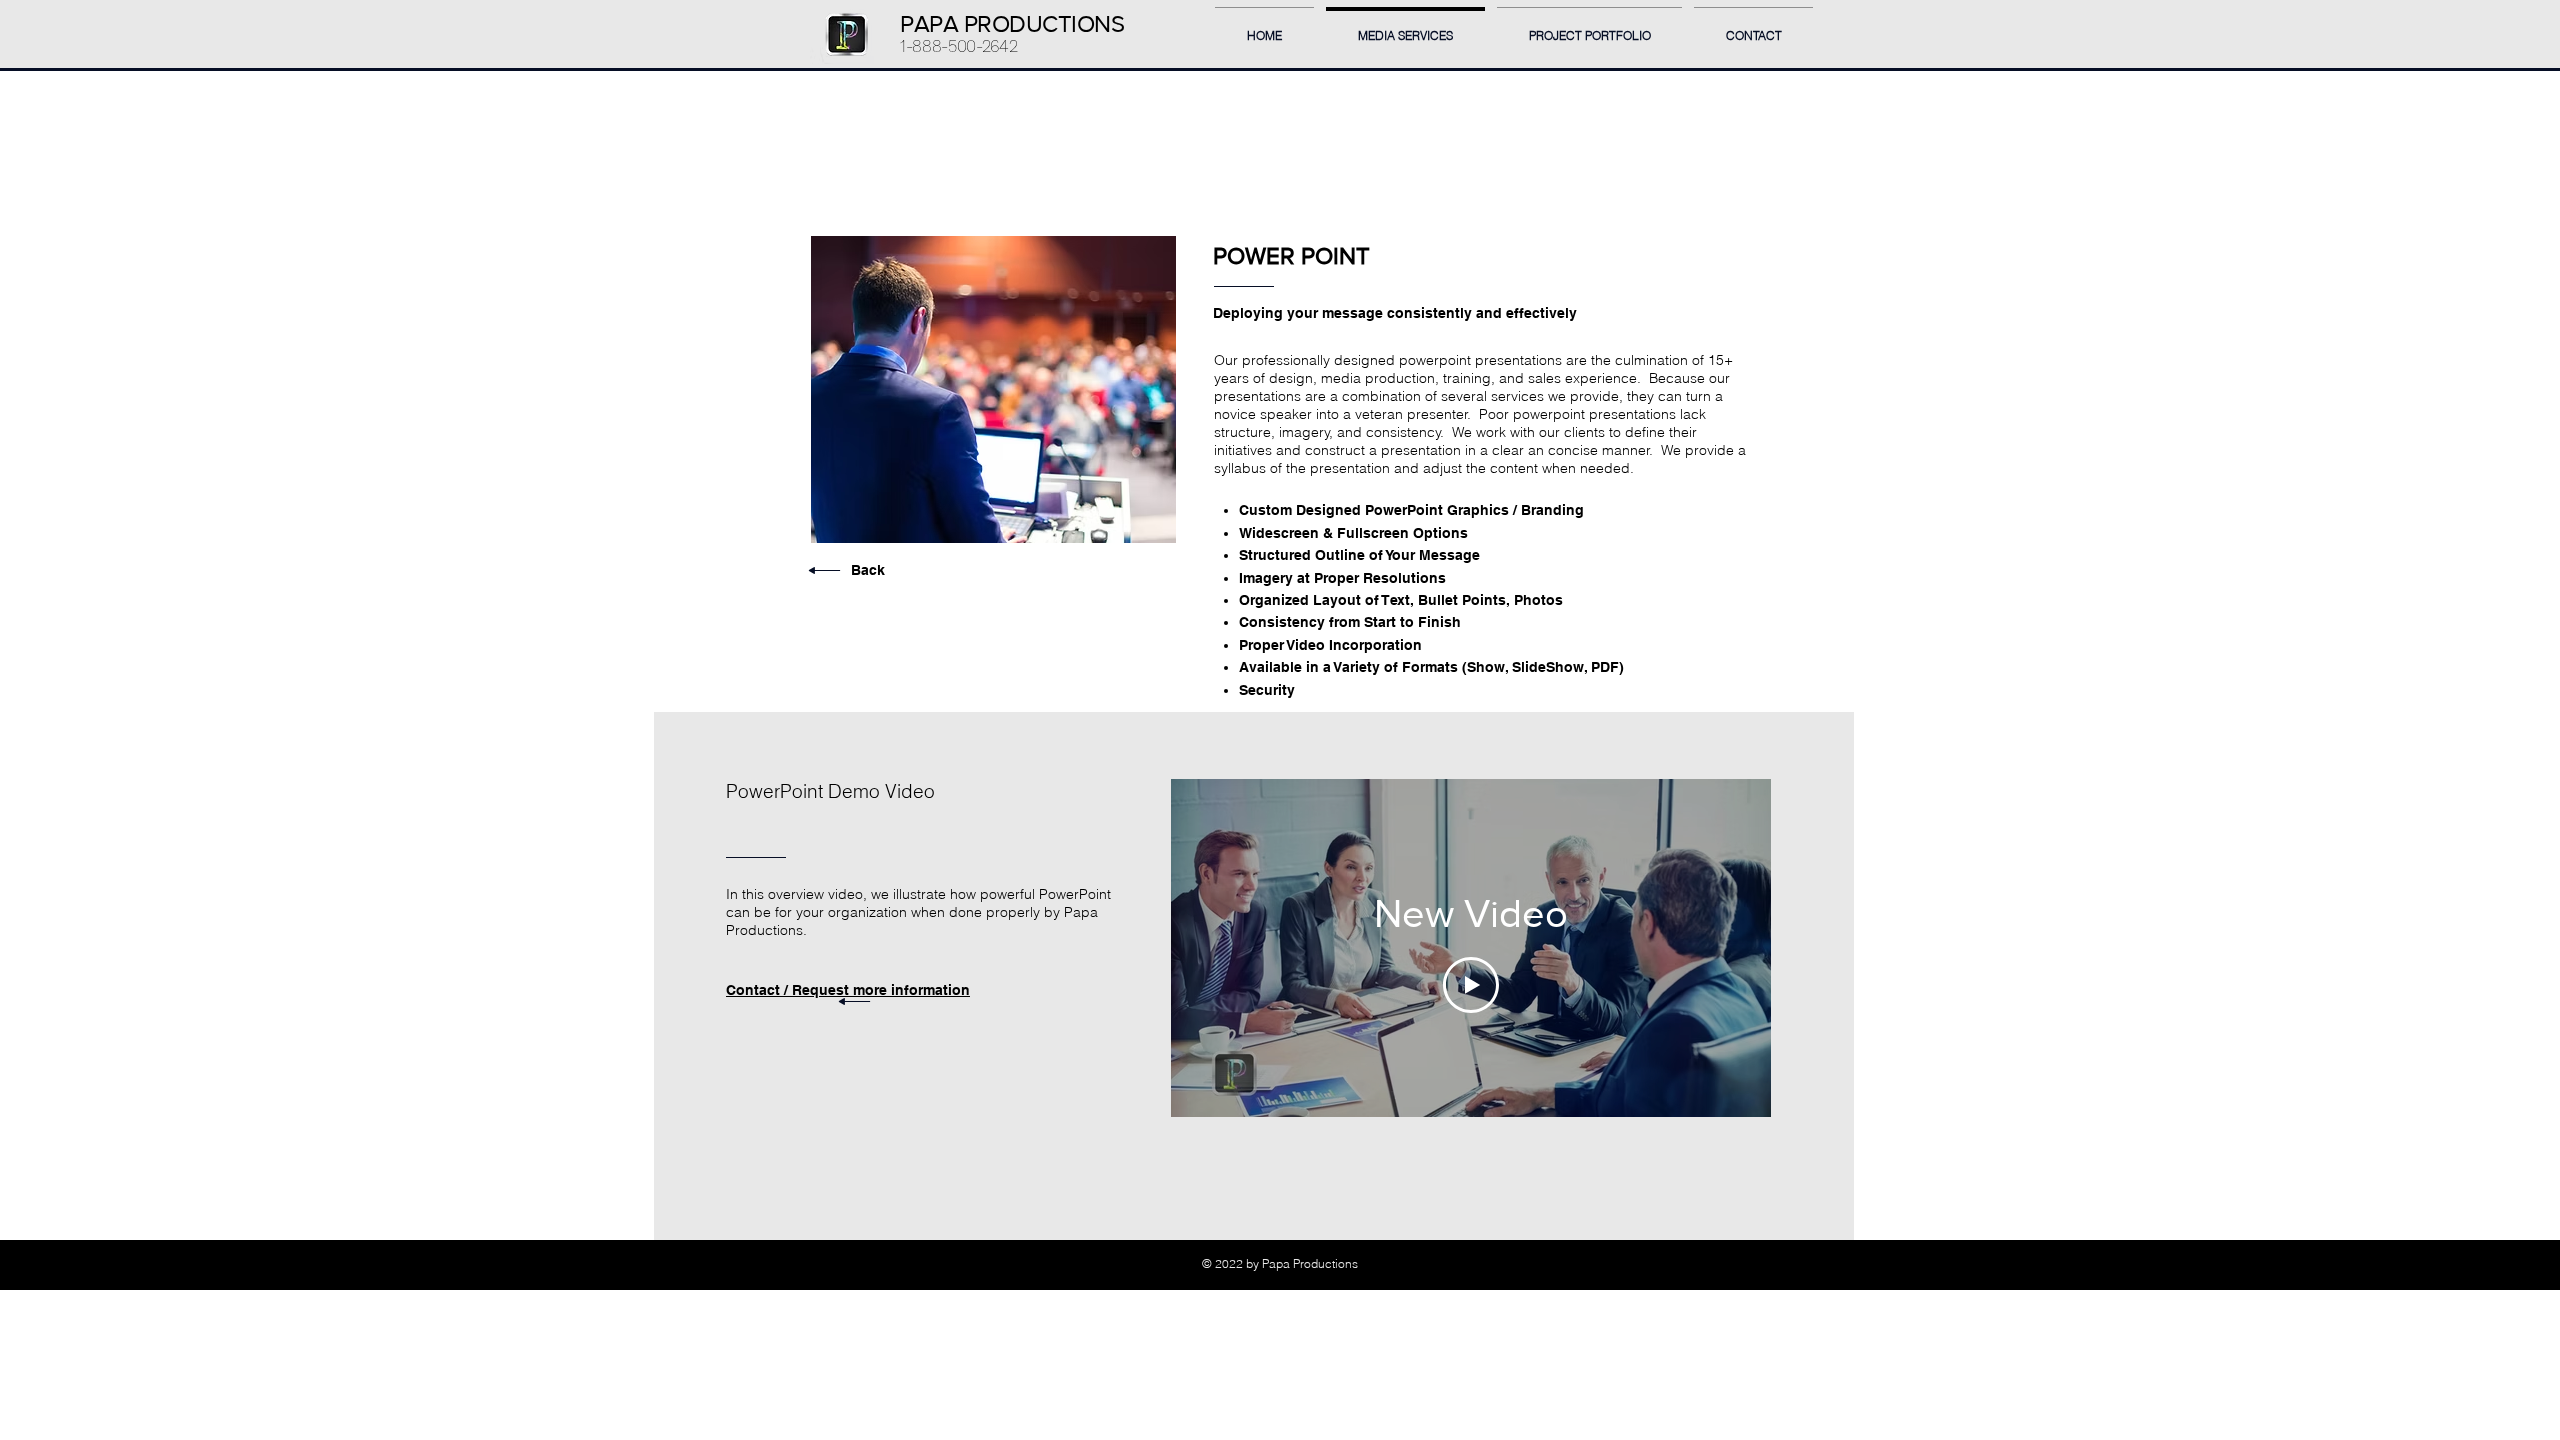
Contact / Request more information (848, 990)
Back (868, 570)
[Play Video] (1471, 985)
